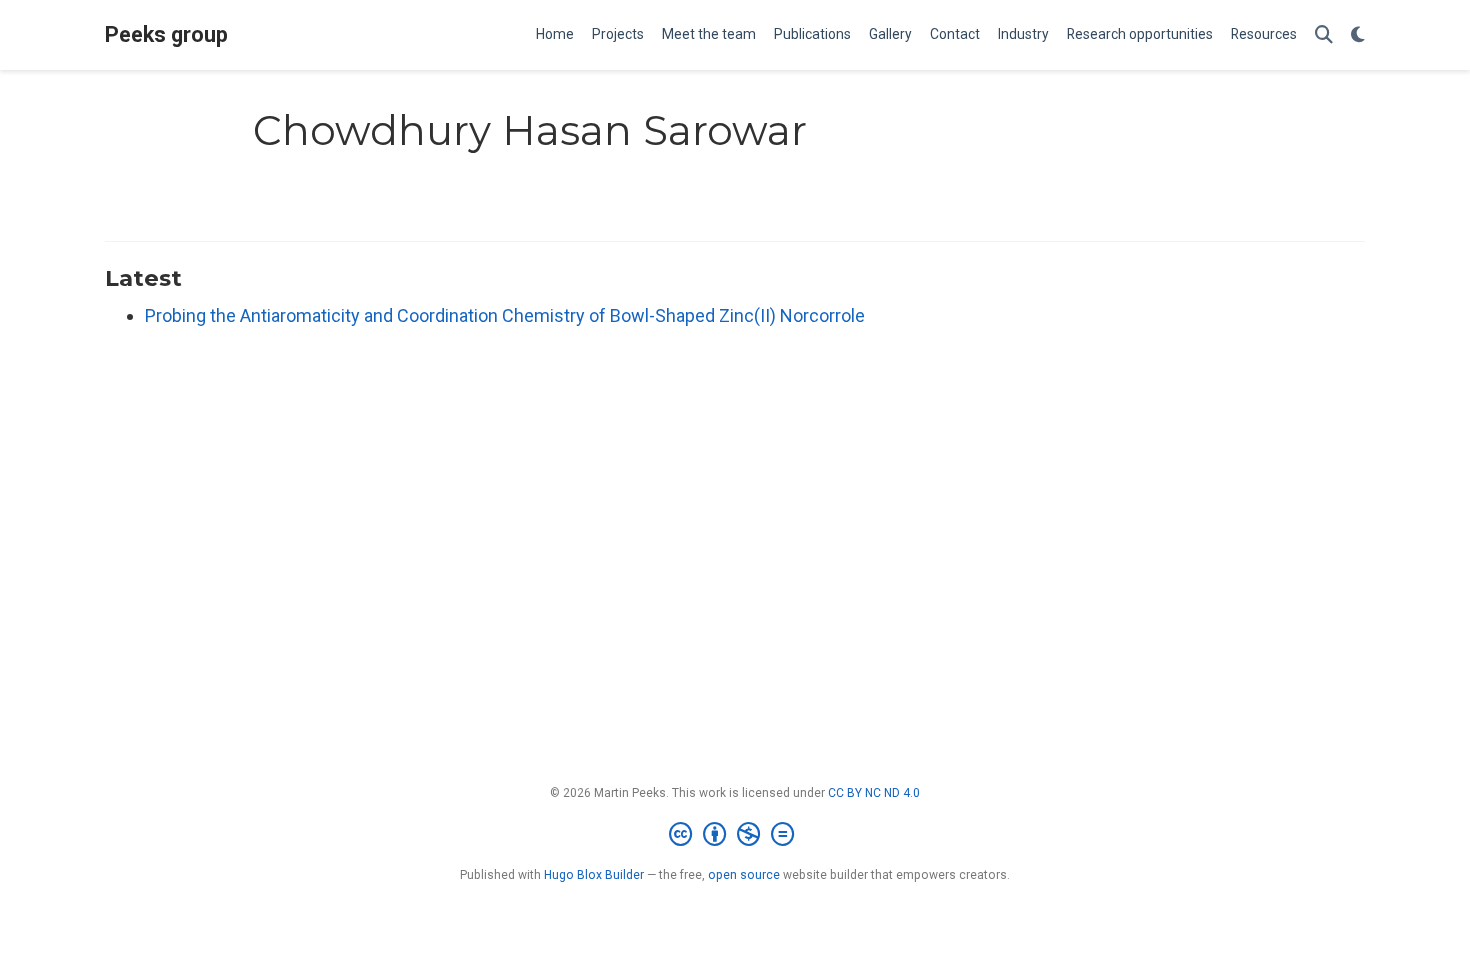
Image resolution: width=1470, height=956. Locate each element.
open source (744, 875)
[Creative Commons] (735, 835)
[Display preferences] (1358, 35)
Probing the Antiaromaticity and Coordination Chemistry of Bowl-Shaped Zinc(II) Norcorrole (505, 315)
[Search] (1324, 35)
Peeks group (166, 34)
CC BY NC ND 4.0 (874, 793)
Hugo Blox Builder (594, 875)
